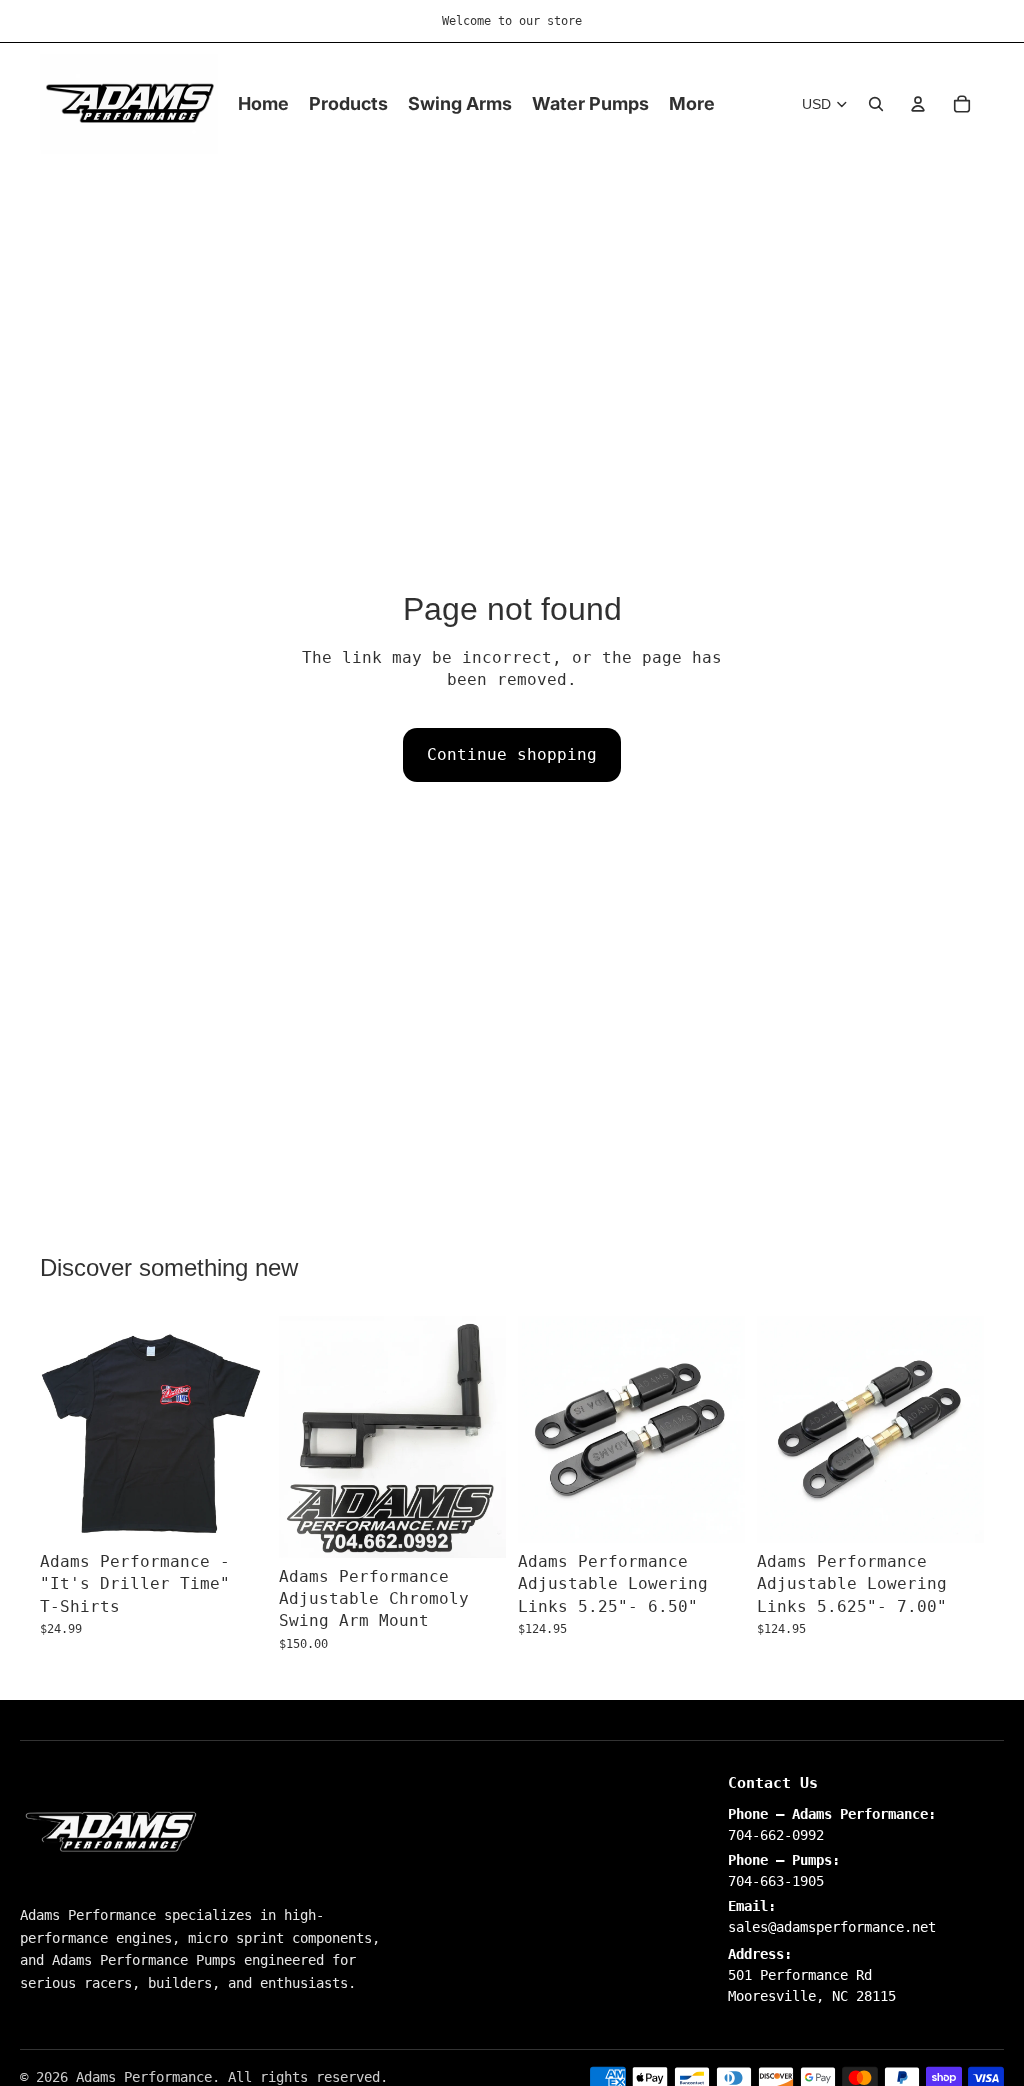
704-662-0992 (776, 1835)
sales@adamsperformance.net (832, 1927)
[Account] (918, 104)
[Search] (876, 104)
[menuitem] (692, 104)
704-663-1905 (776, 1881)
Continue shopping (512, 754)
